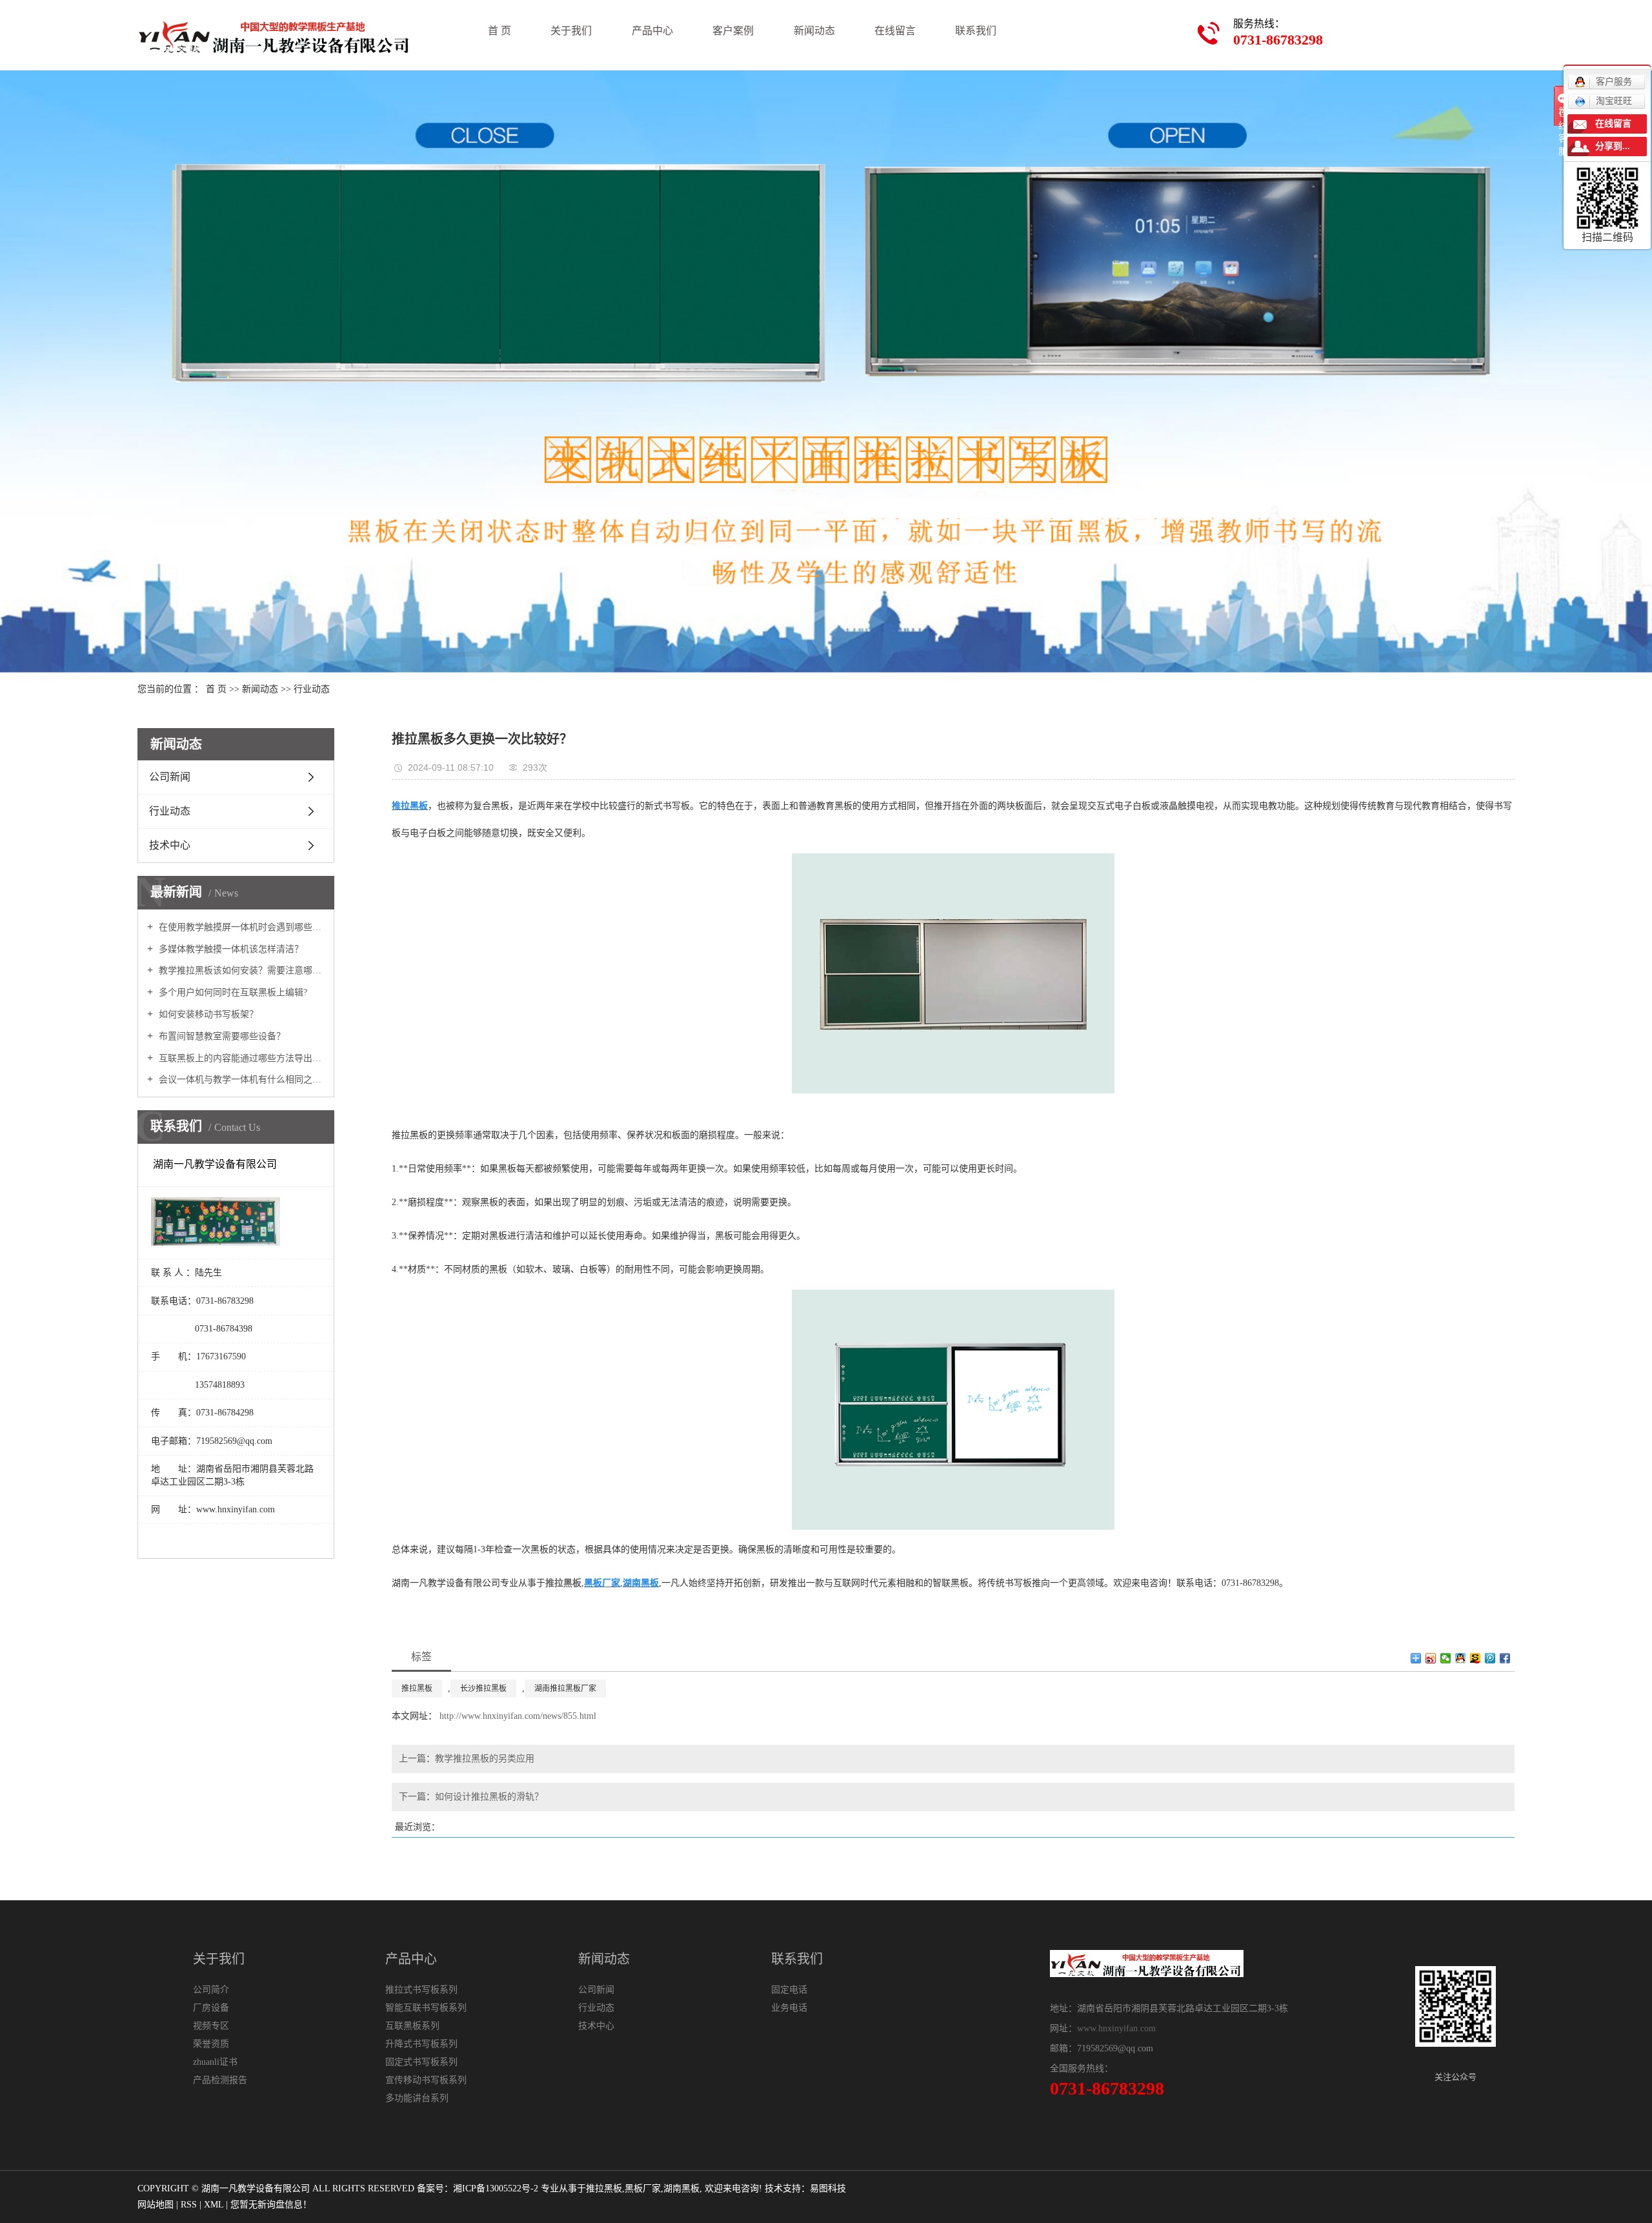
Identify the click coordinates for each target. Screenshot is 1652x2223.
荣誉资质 (211, 2044)
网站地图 (156, 2205)
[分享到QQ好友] (1461, 1658)
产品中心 (652, 31)
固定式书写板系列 (421, 2062)
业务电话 (789, 2008)
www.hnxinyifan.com (1116, 2028)
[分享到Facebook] (1505, 1658)
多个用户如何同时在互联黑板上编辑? (232, 992)
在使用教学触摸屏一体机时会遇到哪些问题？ (240, 927)
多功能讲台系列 (417, 2098)
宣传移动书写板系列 (426, 2080)
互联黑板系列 (412, 2026)
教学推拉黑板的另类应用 (485, 1759)
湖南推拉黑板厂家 (565, 1689)
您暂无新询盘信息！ (271, 2205)
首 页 (499, 31)
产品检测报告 (220, 2080)
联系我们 (976, 31)
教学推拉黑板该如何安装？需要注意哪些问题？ (240, 970)
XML (214, 2205)
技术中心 (170, 845)
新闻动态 (814, 31)
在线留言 (895, 31)
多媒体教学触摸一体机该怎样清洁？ (230, 949)
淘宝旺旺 (1614, 101)
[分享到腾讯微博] (1490, 1658)
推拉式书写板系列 (421, 1990)
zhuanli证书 (215, 2062)
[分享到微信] (1446, 1658)
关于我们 (571, 31)
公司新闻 (170, 777)
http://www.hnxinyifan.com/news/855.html (518, 1716)
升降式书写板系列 (421, 2044)
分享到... (1613, 146)
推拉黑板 (417, 1689)
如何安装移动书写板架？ (207, 1014)
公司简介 (211, 1990)
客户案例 (733, 31)
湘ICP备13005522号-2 (496, 2188)
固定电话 (789, 1990)
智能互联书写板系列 (426, 2008)
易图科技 (828, 2188)
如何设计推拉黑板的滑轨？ (489, 1797)
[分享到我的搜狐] (1476, 1658)
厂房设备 (211, 2008)
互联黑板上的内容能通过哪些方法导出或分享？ (240, 1058)
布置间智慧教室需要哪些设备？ (221, 1036)
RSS (189, 2205)
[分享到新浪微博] (1431, 1658)
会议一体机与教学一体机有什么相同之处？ (240, 1080)
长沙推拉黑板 (483, 1689)
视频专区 (211, 2026)
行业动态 (312, 689)
